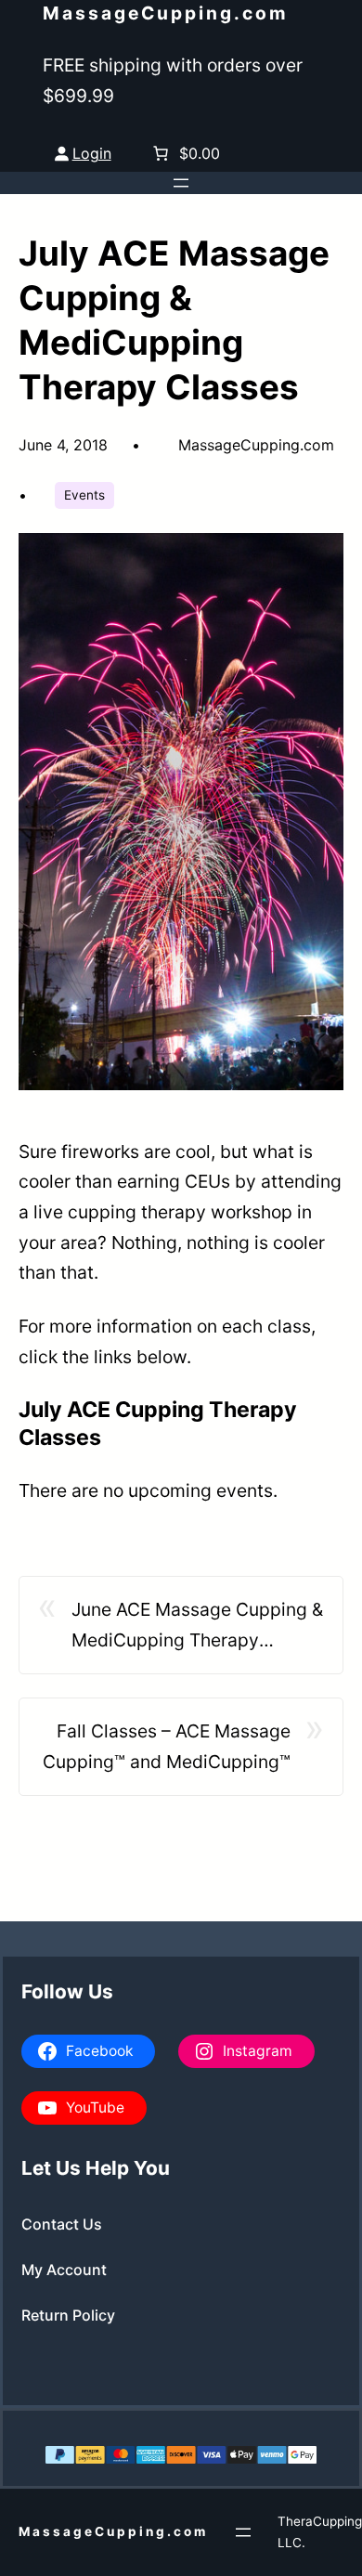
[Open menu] (181, 183)
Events (84, 495)
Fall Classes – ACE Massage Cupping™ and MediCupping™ (167, 1746)
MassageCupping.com (166, 13)
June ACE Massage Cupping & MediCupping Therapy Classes (197, 1626)
